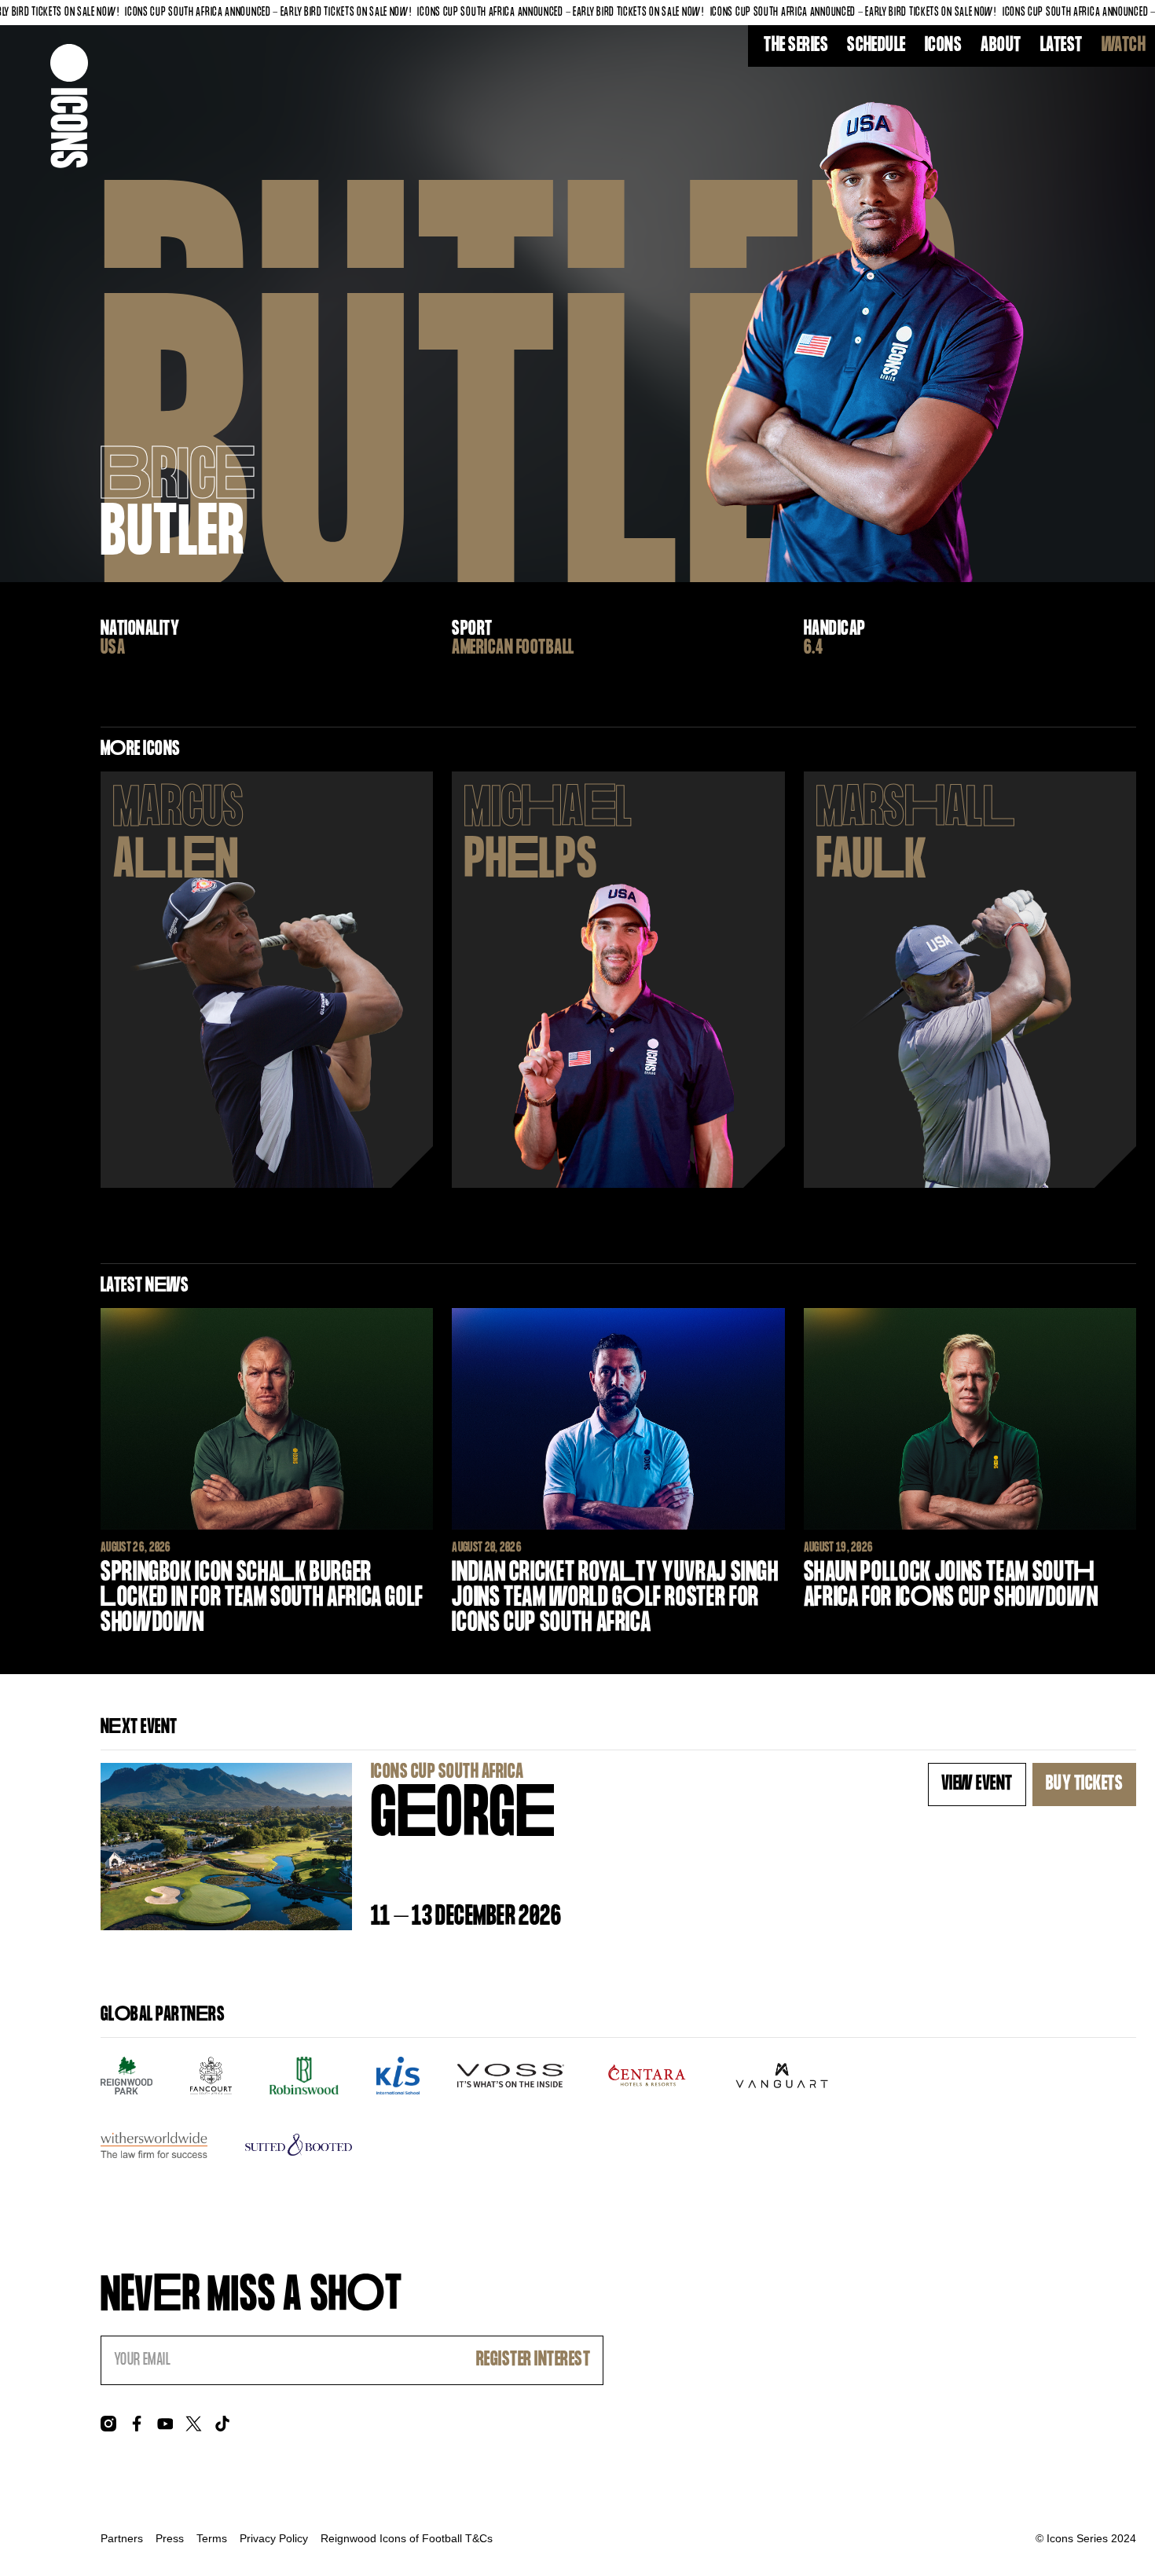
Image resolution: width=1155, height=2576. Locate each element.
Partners (122, 2538)
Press (170, 2538)
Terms (212, 2538)
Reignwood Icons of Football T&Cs (407, 2538)
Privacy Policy (274, 2538)
